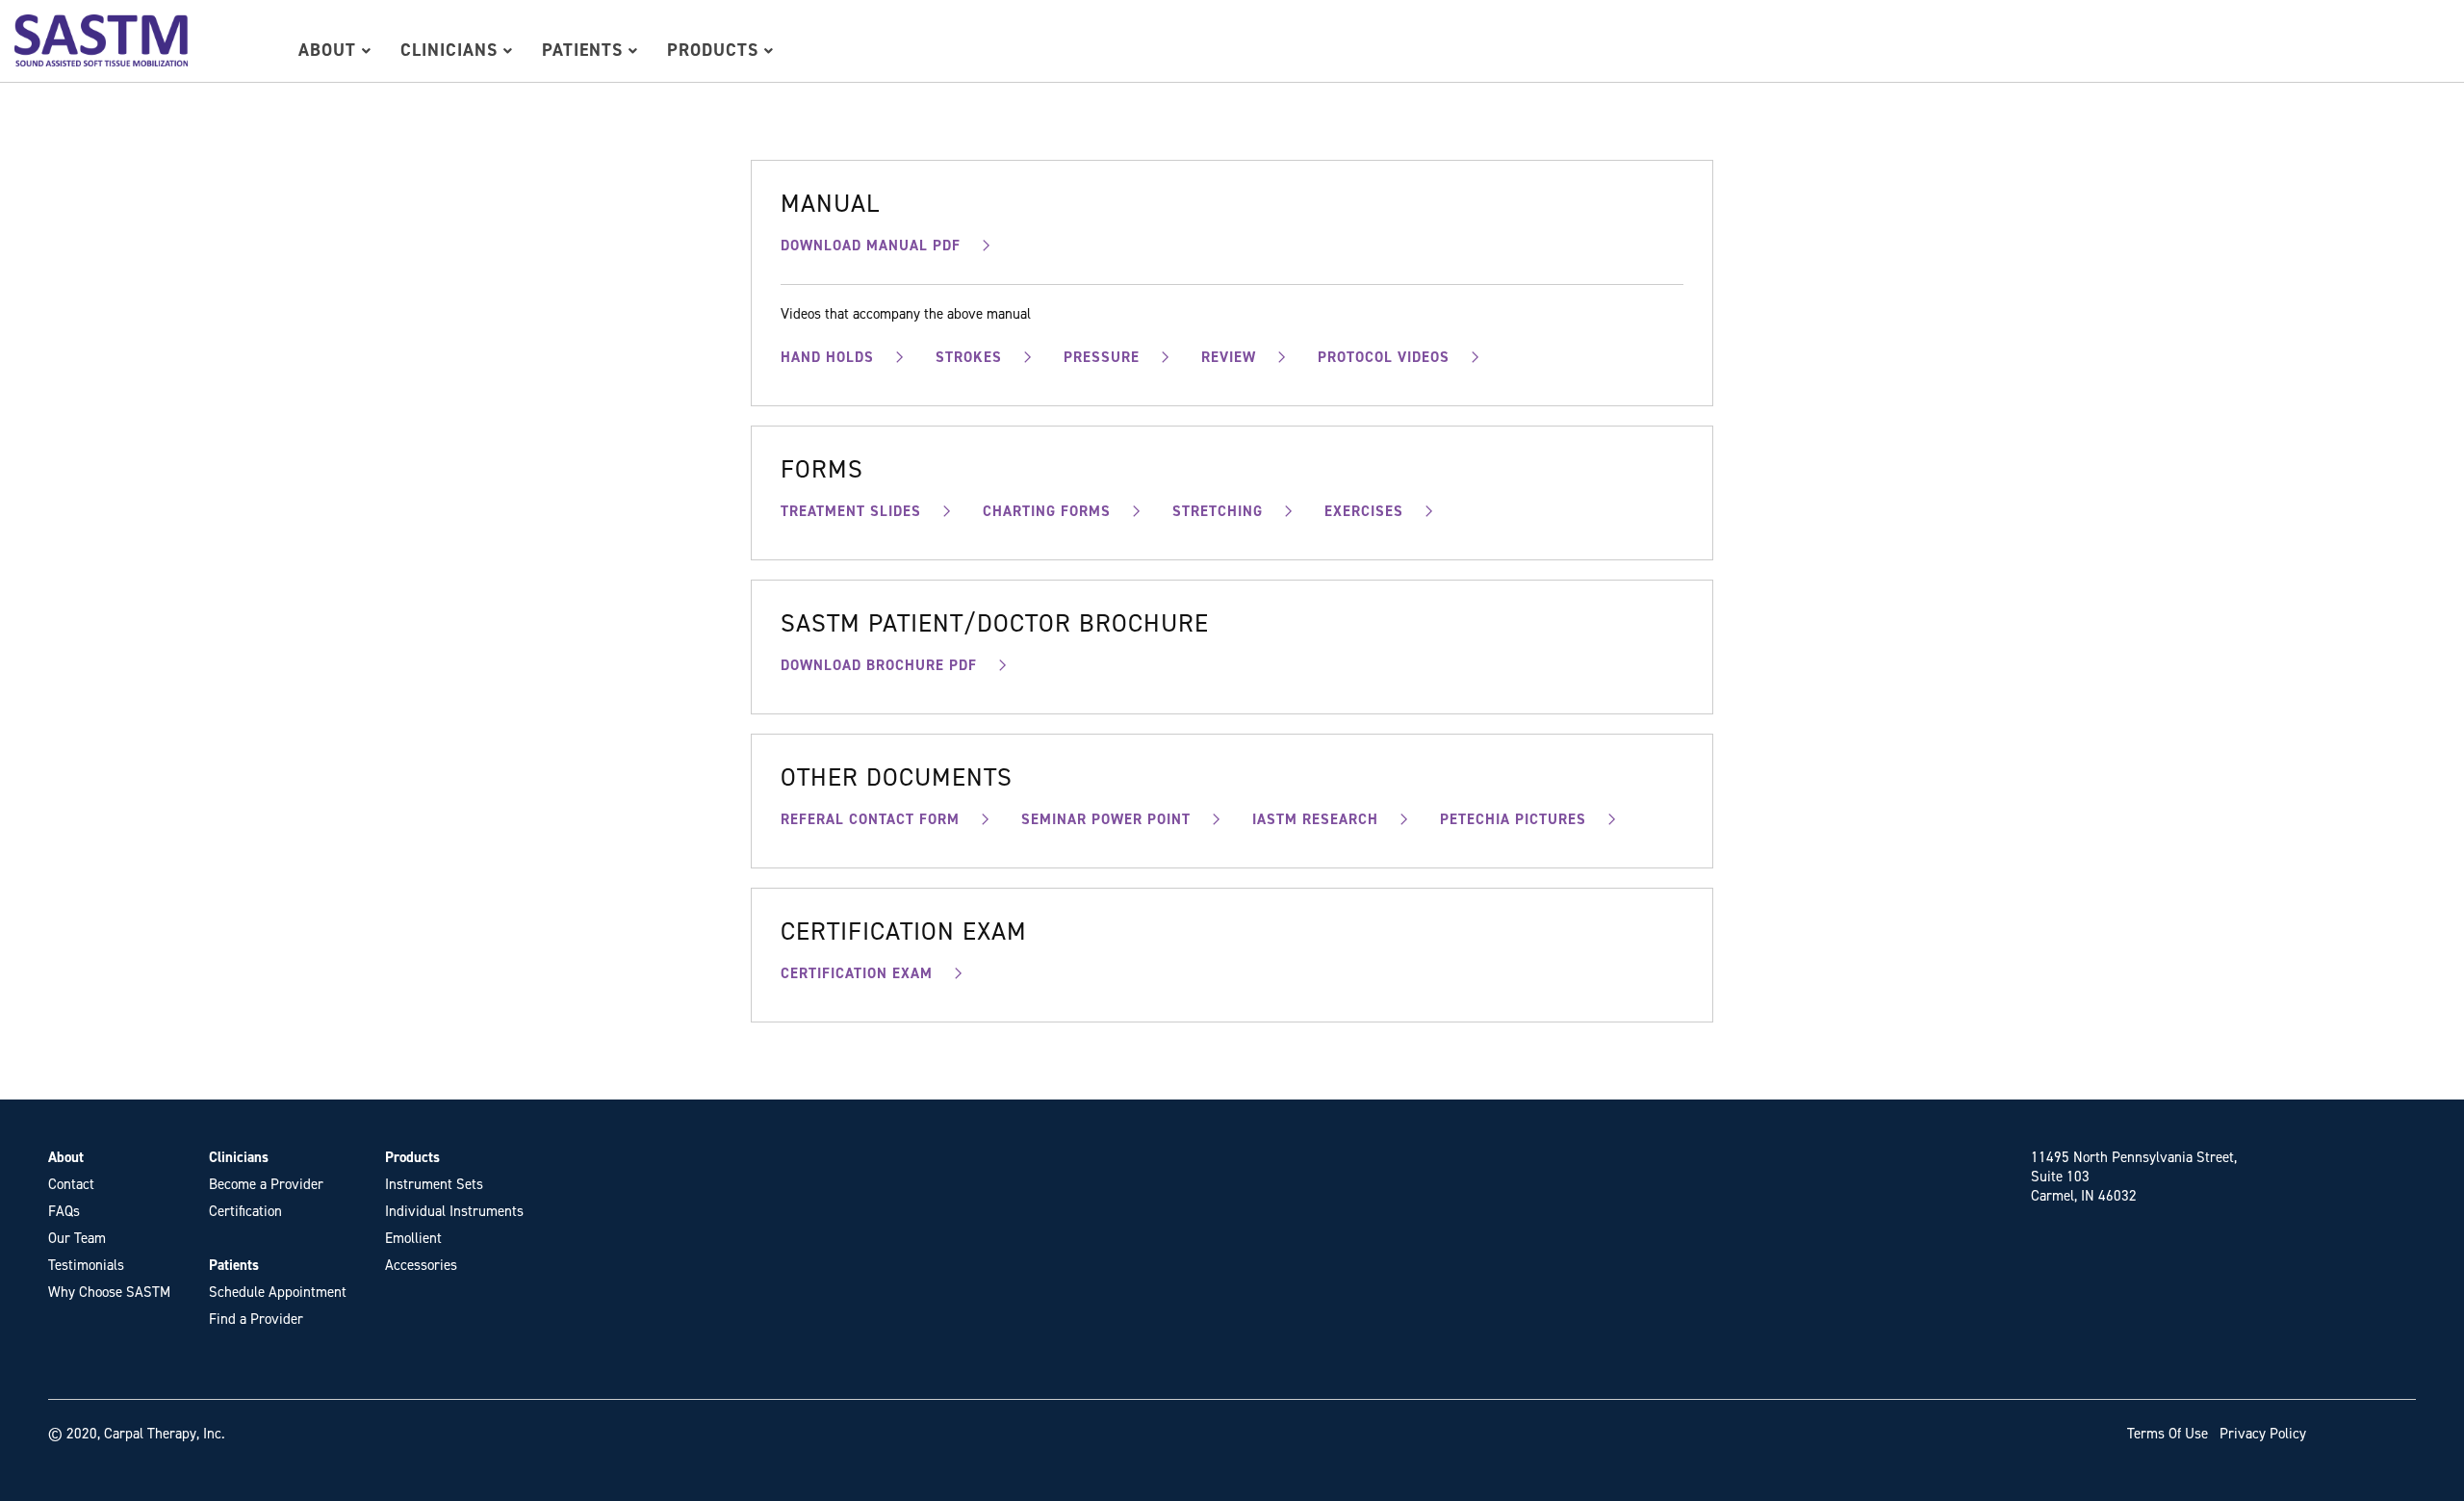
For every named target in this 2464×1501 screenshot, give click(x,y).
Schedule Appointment (278, 1292)
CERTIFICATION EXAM (857, 973)
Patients (585, 50)
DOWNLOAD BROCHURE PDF (879, 665)
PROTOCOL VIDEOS (1384, 357)
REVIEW (1229, 357)
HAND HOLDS (827, 357)
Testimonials (86, 1265)
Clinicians (452, 50)
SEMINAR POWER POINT (1106, 819)
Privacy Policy (2263, 1434)
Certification (245, 1211)
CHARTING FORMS (1047, 511)
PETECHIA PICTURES (1513, 819)
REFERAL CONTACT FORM (870, 819)
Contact (71, 1184)
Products (716, 50)
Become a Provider (266, 1184)
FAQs (64, 1211)
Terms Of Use (2168, 1434)
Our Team (77, 1238)
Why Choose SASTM (109, 1292)
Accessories (421, 1265)
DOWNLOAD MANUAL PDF (871, 246)
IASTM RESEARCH (1315, 819)
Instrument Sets (434, 1184)
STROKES (969, 357)
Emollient (413, 1238)
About (330, 50)
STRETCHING (1218, 511)
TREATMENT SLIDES (851, 511)
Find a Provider (256, 1319)
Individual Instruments (454, 1211)
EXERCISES (1364, 511)
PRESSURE (1102, 357)
